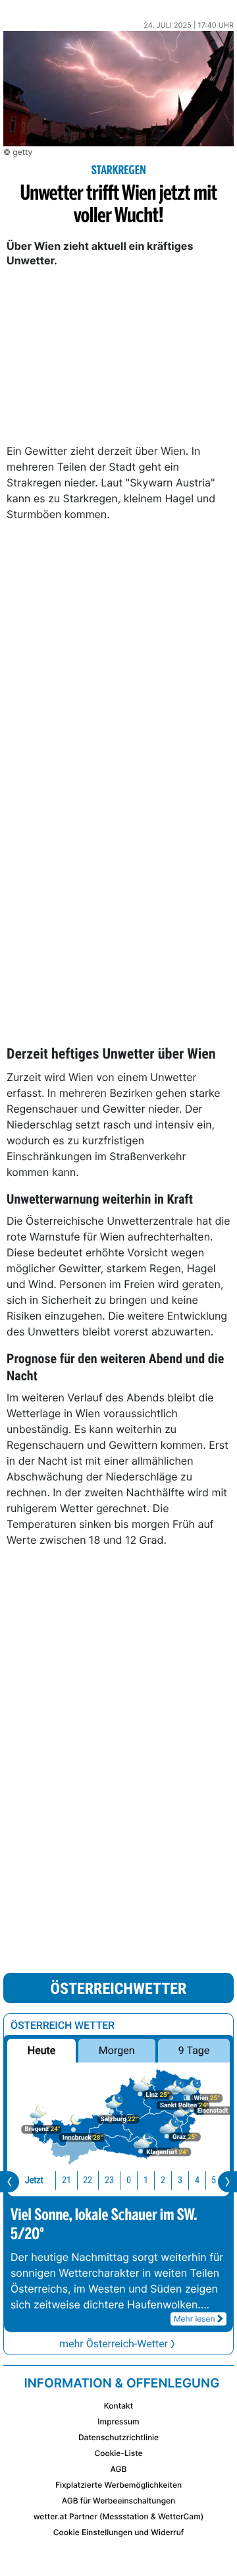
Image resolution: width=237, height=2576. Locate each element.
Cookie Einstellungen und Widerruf (119, 2532)
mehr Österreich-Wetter (114, 2344)
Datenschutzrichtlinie (118, 2437)
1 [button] (146, 2180)
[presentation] (10, 2182)
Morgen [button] (117, 2050)
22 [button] (88, 2180)
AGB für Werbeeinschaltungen (119, 2501)
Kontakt (118, 2406)
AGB (119, 2469)
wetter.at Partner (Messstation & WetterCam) (119, 2516)
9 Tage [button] (194, 2050)
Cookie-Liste (118, 2453)
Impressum (118, 2421)
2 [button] (163, 2180)
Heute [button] (41, 2050)
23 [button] (109, 2180)
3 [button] (180, 2180)
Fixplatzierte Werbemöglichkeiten (118, 2485)
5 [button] (214, 2180)
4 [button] (197, 2180)
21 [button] (66, 2180)
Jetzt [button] (34, 2180)
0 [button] (129, 2180)
